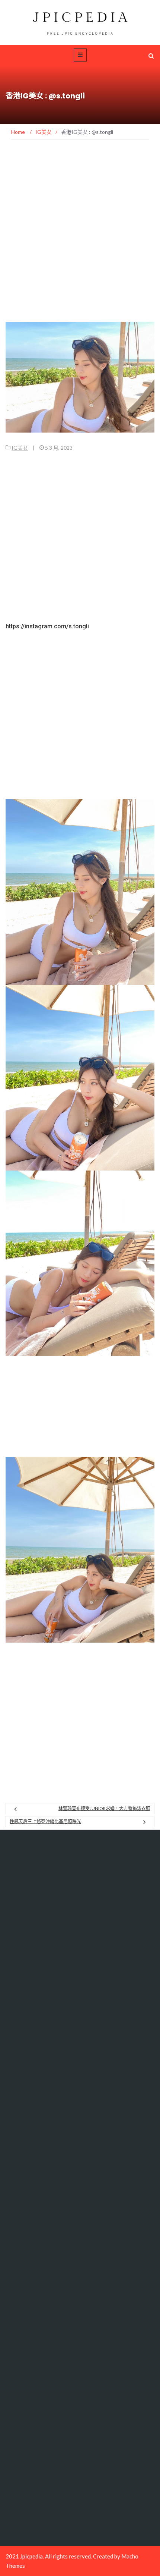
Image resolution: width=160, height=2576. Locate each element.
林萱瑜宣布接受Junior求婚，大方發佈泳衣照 (104, 1808)
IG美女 (20, 448)
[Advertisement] (80, 239)
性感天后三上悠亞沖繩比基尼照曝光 (45, 1821)
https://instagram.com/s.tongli (47, 626)
